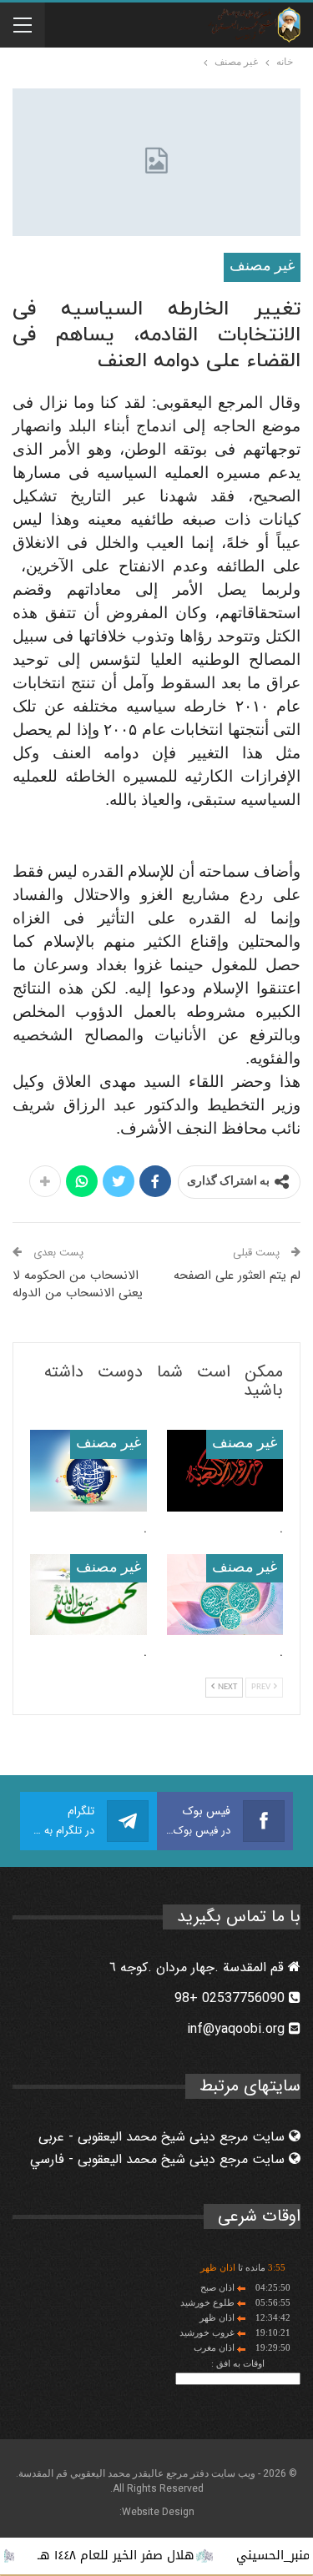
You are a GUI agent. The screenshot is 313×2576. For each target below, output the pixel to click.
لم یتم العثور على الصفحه (237, 1275)
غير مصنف (262, 267)
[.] (225, 1471)
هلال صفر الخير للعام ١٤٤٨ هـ (137, 2555)
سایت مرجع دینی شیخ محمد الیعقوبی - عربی (164, 2137)
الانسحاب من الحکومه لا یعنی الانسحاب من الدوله (78, 1284)
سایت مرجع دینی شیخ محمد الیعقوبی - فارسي (159, 2159)
